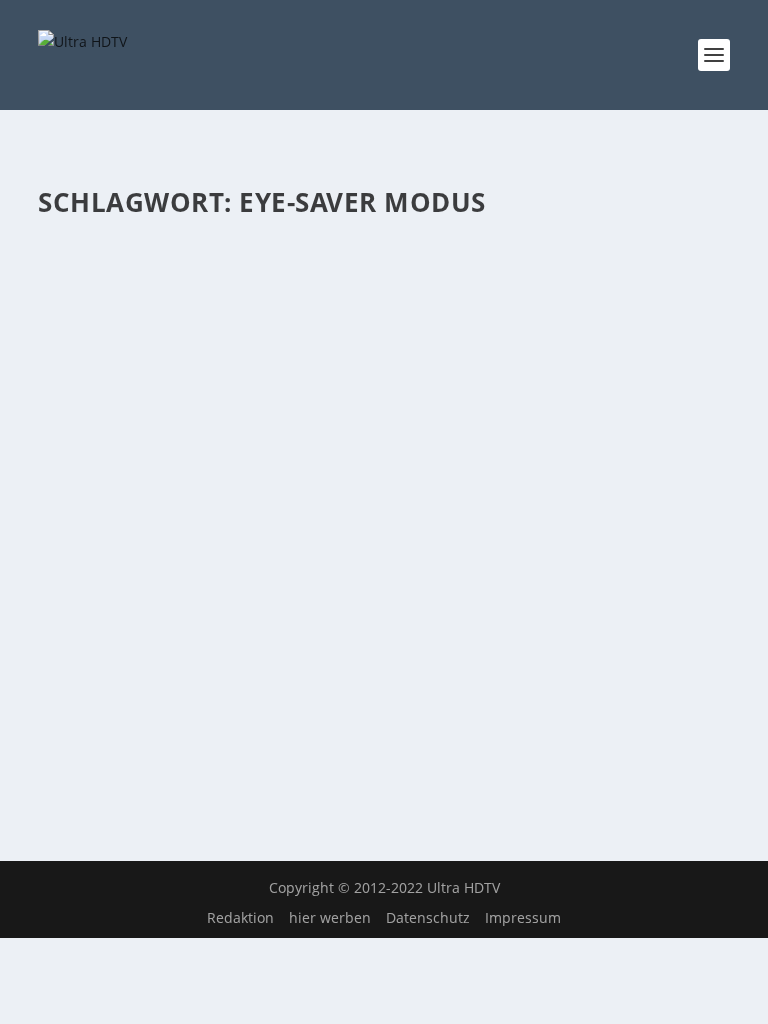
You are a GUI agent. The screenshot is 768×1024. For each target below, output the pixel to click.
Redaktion (240, 917)
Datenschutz (428, 917)
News (352, 335)
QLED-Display (413, 631)
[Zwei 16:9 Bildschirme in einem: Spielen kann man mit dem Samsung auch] (383, 538)
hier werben (330, 917)
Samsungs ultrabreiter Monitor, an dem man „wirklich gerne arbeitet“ (351, 295)
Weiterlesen (116, 462)
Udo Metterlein (123, 335)
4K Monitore (297, 335)
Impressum (523, 917)
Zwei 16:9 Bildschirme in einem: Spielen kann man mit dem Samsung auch (368, 590)
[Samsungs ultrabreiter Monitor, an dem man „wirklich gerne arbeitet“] (383, 243)
